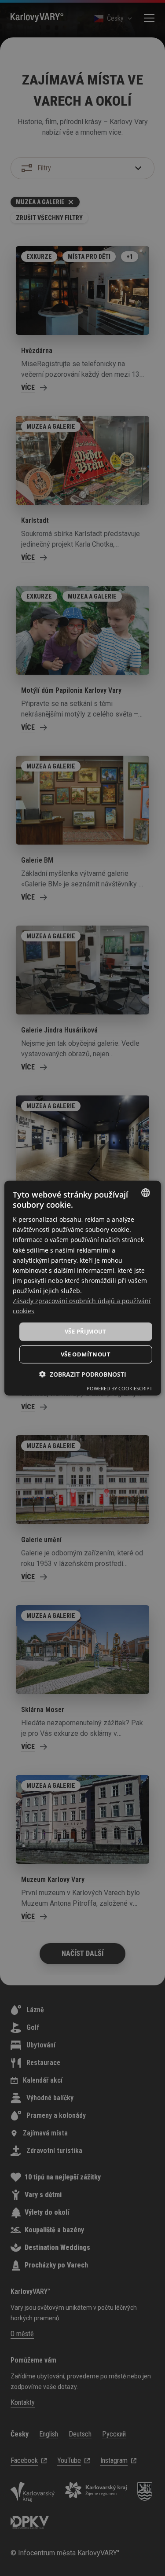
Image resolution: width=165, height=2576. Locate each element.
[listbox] (146, 1192)
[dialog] (82, 1288)
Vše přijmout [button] (86, 1331)
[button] (83, 1374)
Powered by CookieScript (119, 1388)
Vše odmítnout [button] (86, 1354)
